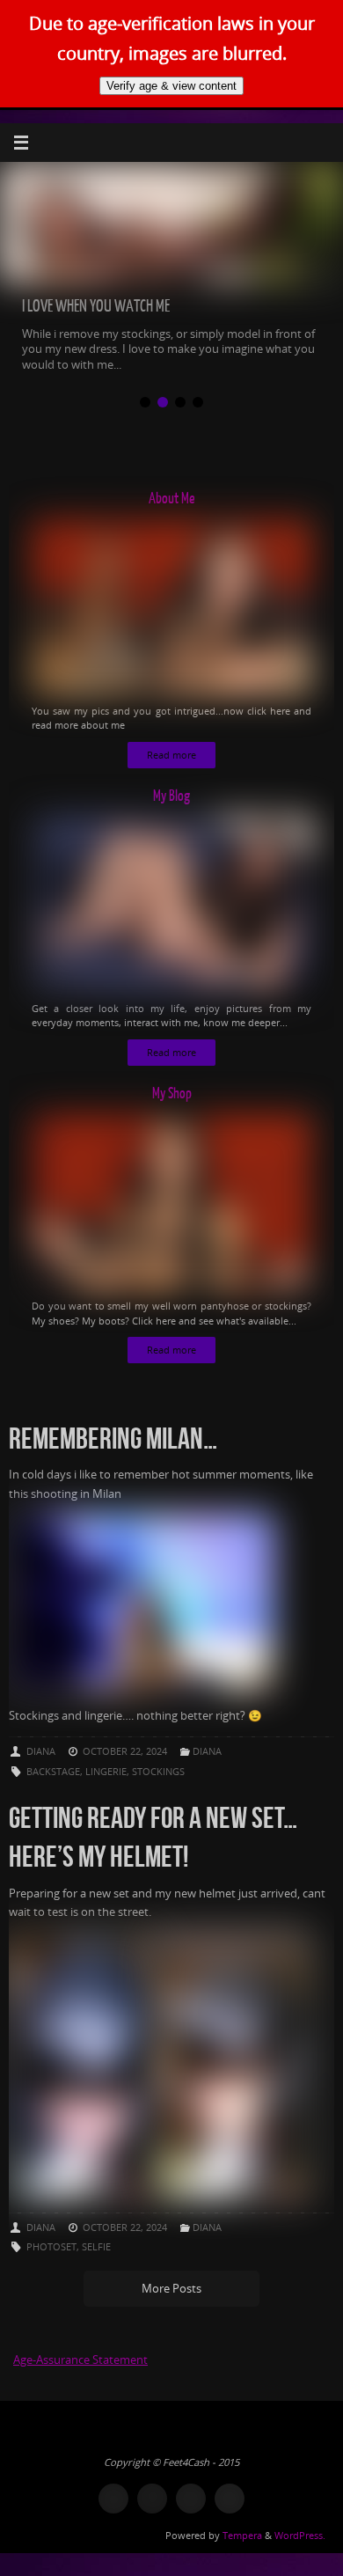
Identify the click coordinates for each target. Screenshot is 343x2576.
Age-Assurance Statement (80, 2360)
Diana (41, 1751)
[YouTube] (191, 2499)
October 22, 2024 (125, 1751)
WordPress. (300, 2535)
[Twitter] (113, 2499)
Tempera (242, 2535)
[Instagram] (230, 2499)
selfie (96, 2246)
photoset (51, 2246)
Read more (171, 755)
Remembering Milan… (113, 1438)
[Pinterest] (152, 2499)
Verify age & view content (171, 86)
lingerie (106, 1771)
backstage (53, 1771)
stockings (158, 1771)
